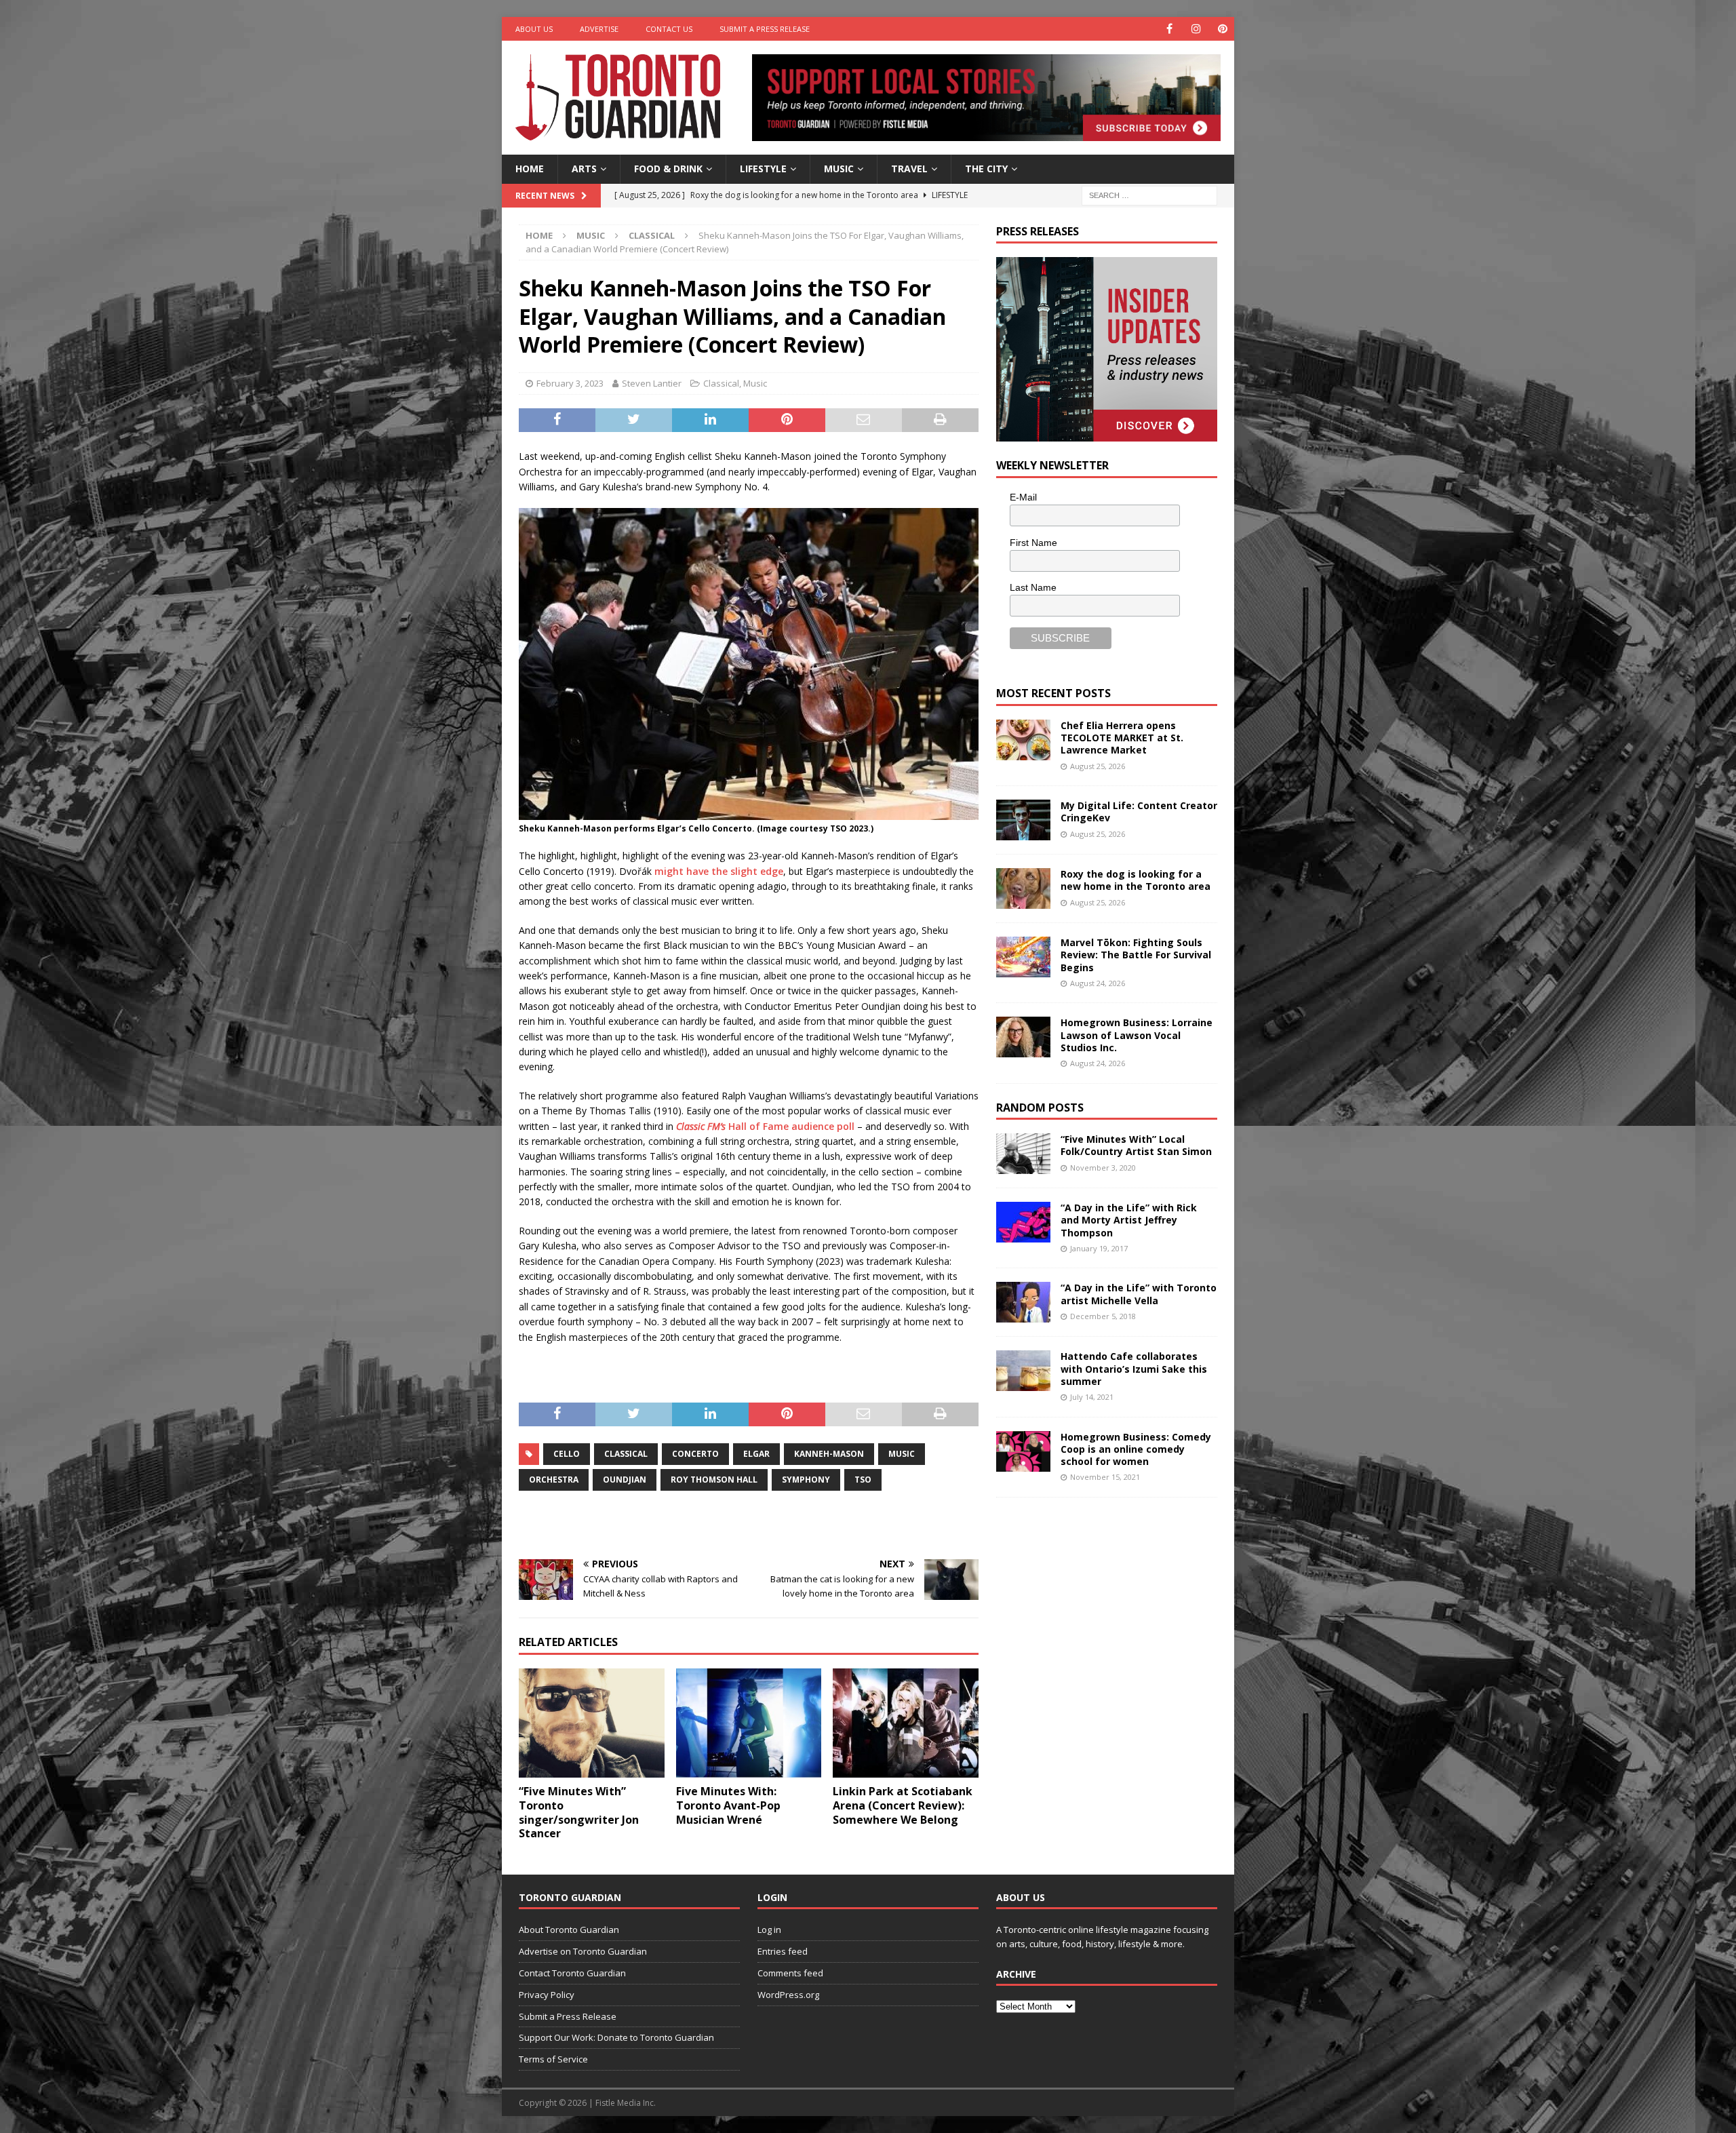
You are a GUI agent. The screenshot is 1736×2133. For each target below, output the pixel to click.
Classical (721, 383)
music (902, 1454)
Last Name (1033, 587)
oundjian (625, 1480)
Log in (769, 1930)
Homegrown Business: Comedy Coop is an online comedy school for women (1136, 1449)
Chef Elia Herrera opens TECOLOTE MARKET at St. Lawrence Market (1122, 738)
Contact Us (669, 29)
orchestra (554, 1480)
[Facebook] (1169, 29)
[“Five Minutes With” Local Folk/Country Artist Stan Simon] (1023, 1154)
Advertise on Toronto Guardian (583, 1951)
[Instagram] (1196, 29)
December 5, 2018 (1103, 1316)
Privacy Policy (547, 1995)
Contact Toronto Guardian (572, 1973)
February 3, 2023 (570, 383)
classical (626, 1454)
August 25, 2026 (1098, 766)
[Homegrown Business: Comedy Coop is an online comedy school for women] (1023, 1451)
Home (530, 169)
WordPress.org (788, 1995)
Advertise (599, 29)
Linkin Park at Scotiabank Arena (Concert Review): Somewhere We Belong (903, 1805)
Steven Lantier (652, 383)
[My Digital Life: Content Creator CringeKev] (1023, 820)
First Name (1033, 543)
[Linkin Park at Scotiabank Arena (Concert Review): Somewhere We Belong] (906, 1723)
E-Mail (1023, 497)
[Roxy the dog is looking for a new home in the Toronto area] (1023, 888)
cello (567, 1454)
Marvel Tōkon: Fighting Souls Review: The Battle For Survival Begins (1136, 955)
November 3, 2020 (1103, 1168)
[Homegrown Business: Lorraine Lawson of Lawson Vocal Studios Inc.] (1023, 1037)
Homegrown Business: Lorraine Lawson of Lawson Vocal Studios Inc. (1137, 1035)
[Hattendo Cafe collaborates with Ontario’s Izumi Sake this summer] (1023, 1371)
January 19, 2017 (1099, 1248)
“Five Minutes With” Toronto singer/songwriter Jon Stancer (579, 1812)
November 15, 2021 (1105, 1477)
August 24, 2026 (1098, 983)
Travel (909, 169)
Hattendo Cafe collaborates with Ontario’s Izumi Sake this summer (1134, 1368)
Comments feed (790, 1973)
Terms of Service (553, 2059)
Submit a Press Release (765, 29)
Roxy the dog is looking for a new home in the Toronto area (1136, 880)
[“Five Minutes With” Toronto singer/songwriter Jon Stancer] (592, 1723)
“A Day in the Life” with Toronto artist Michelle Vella (1139, 1294)
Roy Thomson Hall (714, 1480)
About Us (534, 29)
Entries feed (783, 1951)
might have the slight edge (719, 871)
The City (986, 169)
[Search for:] (1149, 194)
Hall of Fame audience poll (765, 1126)
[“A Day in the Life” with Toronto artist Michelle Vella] (1023, 1302)
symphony (806, 1480)
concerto (695, 1454)
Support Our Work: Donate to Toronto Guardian (616, 2037)
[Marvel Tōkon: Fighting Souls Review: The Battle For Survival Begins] (1023, 957)
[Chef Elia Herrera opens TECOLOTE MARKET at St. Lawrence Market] (1023, 740)
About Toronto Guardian (569, 1930)
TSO (863, 1480)
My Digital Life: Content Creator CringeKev (1139, 811)
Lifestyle (763, 169)
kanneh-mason (829, 1454)
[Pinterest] (1222, 29)
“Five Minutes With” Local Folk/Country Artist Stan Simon (1136, 1145)
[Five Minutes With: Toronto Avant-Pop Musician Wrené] (749, 1723)
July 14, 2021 (1092, 1397)
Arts (584, 169)
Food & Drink (668, 169)
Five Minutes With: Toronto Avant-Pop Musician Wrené (728, 1805)
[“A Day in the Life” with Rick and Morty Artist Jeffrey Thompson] (1023, 1222)
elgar (756, 1454)
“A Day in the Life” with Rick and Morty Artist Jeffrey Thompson (1129, 1220)
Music (839, 169)
